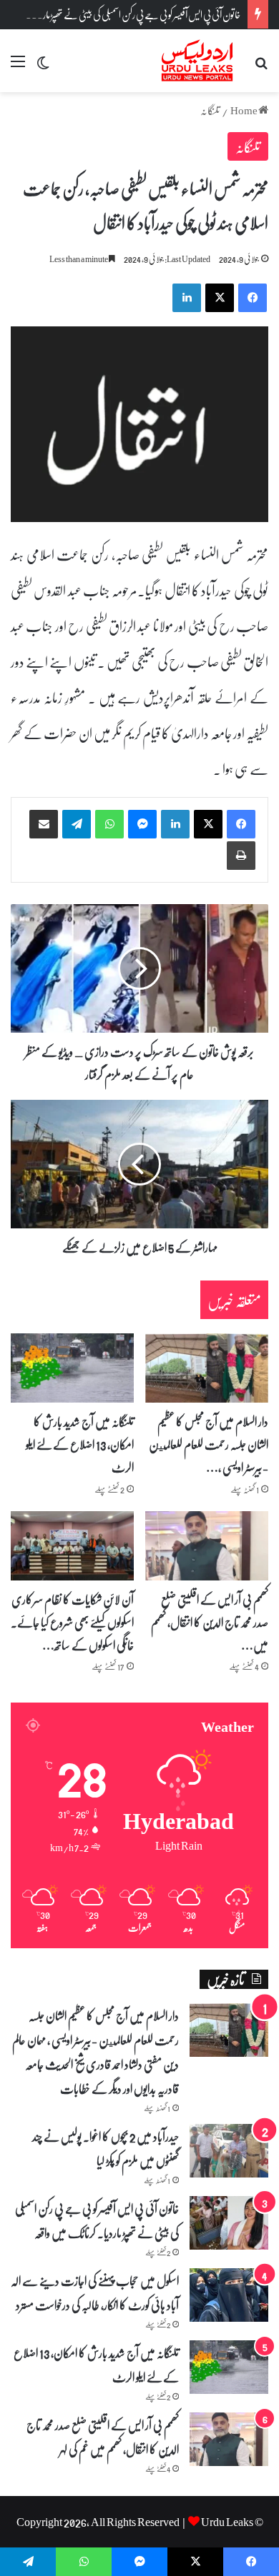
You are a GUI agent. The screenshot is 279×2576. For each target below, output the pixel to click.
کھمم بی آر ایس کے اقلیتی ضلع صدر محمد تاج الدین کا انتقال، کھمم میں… (210, 1622)
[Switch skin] (43, 66)
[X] (208, 824)
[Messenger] (142, 824)
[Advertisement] (139, 239)
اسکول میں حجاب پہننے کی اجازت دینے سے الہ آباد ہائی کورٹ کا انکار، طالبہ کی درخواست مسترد (95, 2292)
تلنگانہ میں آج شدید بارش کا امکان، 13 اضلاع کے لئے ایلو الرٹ (80, 1444)
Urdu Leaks (227, 2521)
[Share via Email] (44, 824)
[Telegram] (77, 824)
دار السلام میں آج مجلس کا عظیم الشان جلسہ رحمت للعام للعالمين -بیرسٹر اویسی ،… (209, 1444)
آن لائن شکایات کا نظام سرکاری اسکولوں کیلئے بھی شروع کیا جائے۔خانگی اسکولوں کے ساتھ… (72, 1622)
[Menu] (18, 66)
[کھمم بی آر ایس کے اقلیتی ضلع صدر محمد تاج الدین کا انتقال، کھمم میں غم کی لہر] (207, 1546)
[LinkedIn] (175, 824)
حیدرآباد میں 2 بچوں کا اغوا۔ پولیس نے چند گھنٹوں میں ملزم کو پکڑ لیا (106, 2148)
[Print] (241, 856)
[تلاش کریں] (261, 66)
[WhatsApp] (109, 824)
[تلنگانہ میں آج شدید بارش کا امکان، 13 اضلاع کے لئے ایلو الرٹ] (72, 1368)
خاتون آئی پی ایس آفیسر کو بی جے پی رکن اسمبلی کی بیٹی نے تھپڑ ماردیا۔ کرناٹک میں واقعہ (97, 2220)
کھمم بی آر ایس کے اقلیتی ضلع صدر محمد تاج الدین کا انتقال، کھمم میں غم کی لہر (103, 2437)
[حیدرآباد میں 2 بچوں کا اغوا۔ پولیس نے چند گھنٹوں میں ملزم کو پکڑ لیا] (229, 2151)
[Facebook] (241, 824)
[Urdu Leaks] (199, 61)
